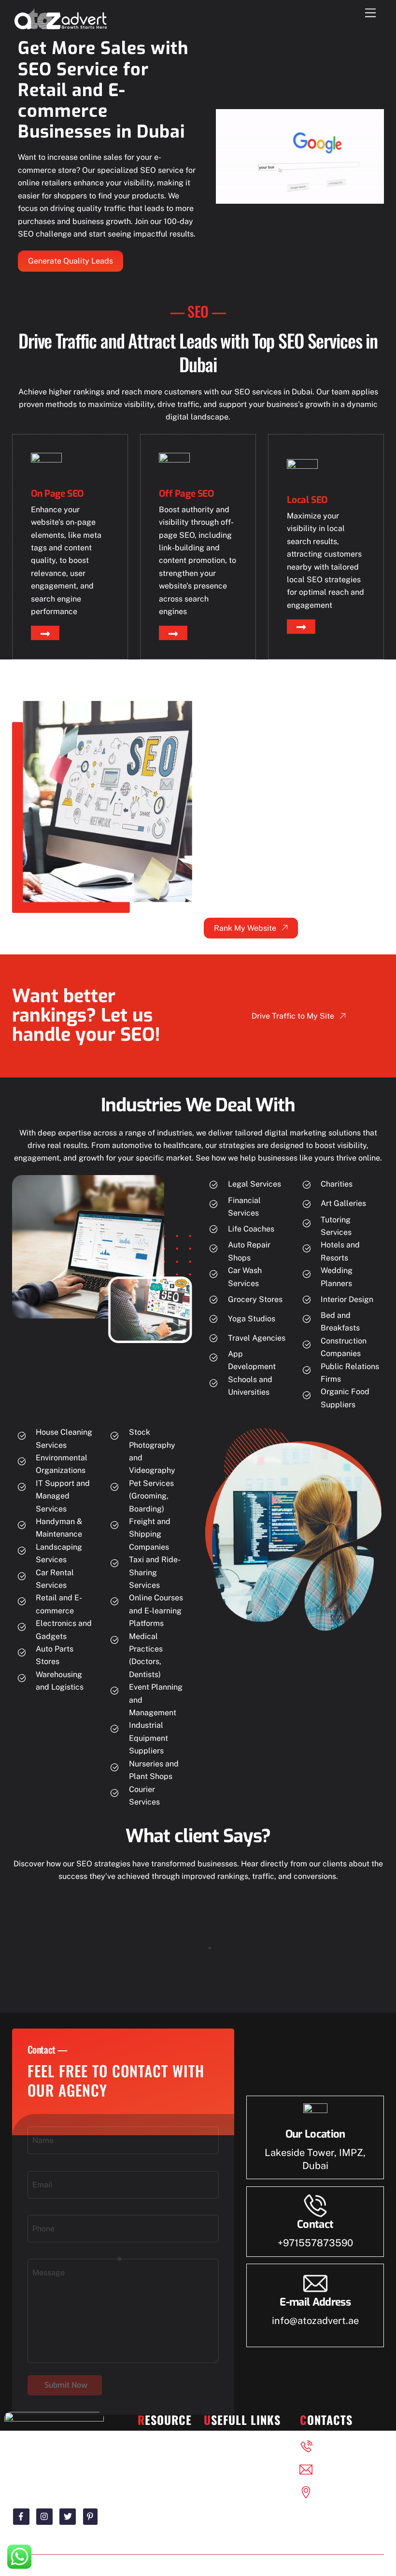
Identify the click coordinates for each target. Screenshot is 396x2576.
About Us (231, 2463)
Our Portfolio (237, 2445)
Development (162, 2481)
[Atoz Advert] (60, 28)
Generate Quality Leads (71, 261)
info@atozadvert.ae (315, 2321)
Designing (166, 2445)
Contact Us (234, 2481)
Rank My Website (245, 928)
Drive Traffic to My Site (293, 1016)
